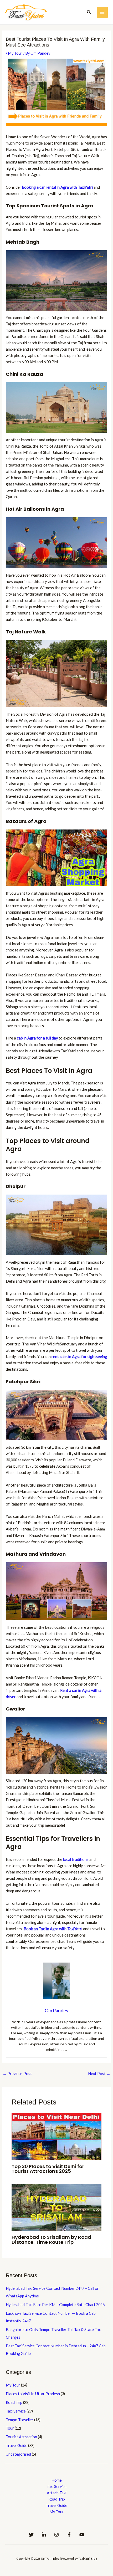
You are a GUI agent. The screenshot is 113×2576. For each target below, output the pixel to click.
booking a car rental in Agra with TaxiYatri (57, 187)
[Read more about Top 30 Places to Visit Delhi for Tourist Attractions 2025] (56, 2136)
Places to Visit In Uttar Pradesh (33, 2394)
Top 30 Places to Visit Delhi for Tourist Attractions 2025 (48, 2169)
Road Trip (14, 2402)
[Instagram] (56, 2535)
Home (57, 2480)
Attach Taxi (56, 2493)
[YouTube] (82, 2535)
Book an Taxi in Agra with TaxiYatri (53, 1929)
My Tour (15, 53)
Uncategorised (18, 2454)
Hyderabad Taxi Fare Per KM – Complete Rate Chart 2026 (55, 2305)
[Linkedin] (44, 2535)
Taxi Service (16, 2411)
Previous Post (17, 2074)
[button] (89, 12)
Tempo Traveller (20, 2420)
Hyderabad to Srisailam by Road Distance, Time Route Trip (51, 2239)
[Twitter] (31, 2535)
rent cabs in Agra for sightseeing (79, 1357)
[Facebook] (69, 2535)
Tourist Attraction (21, 2437)
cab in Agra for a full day (37, 1038)
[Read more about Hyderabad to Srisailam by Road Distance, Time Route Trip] (56, 2207)
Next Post (99, 2074)
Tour (10, 2428)
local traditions (76, 1859)
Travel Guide (17, 2446)
